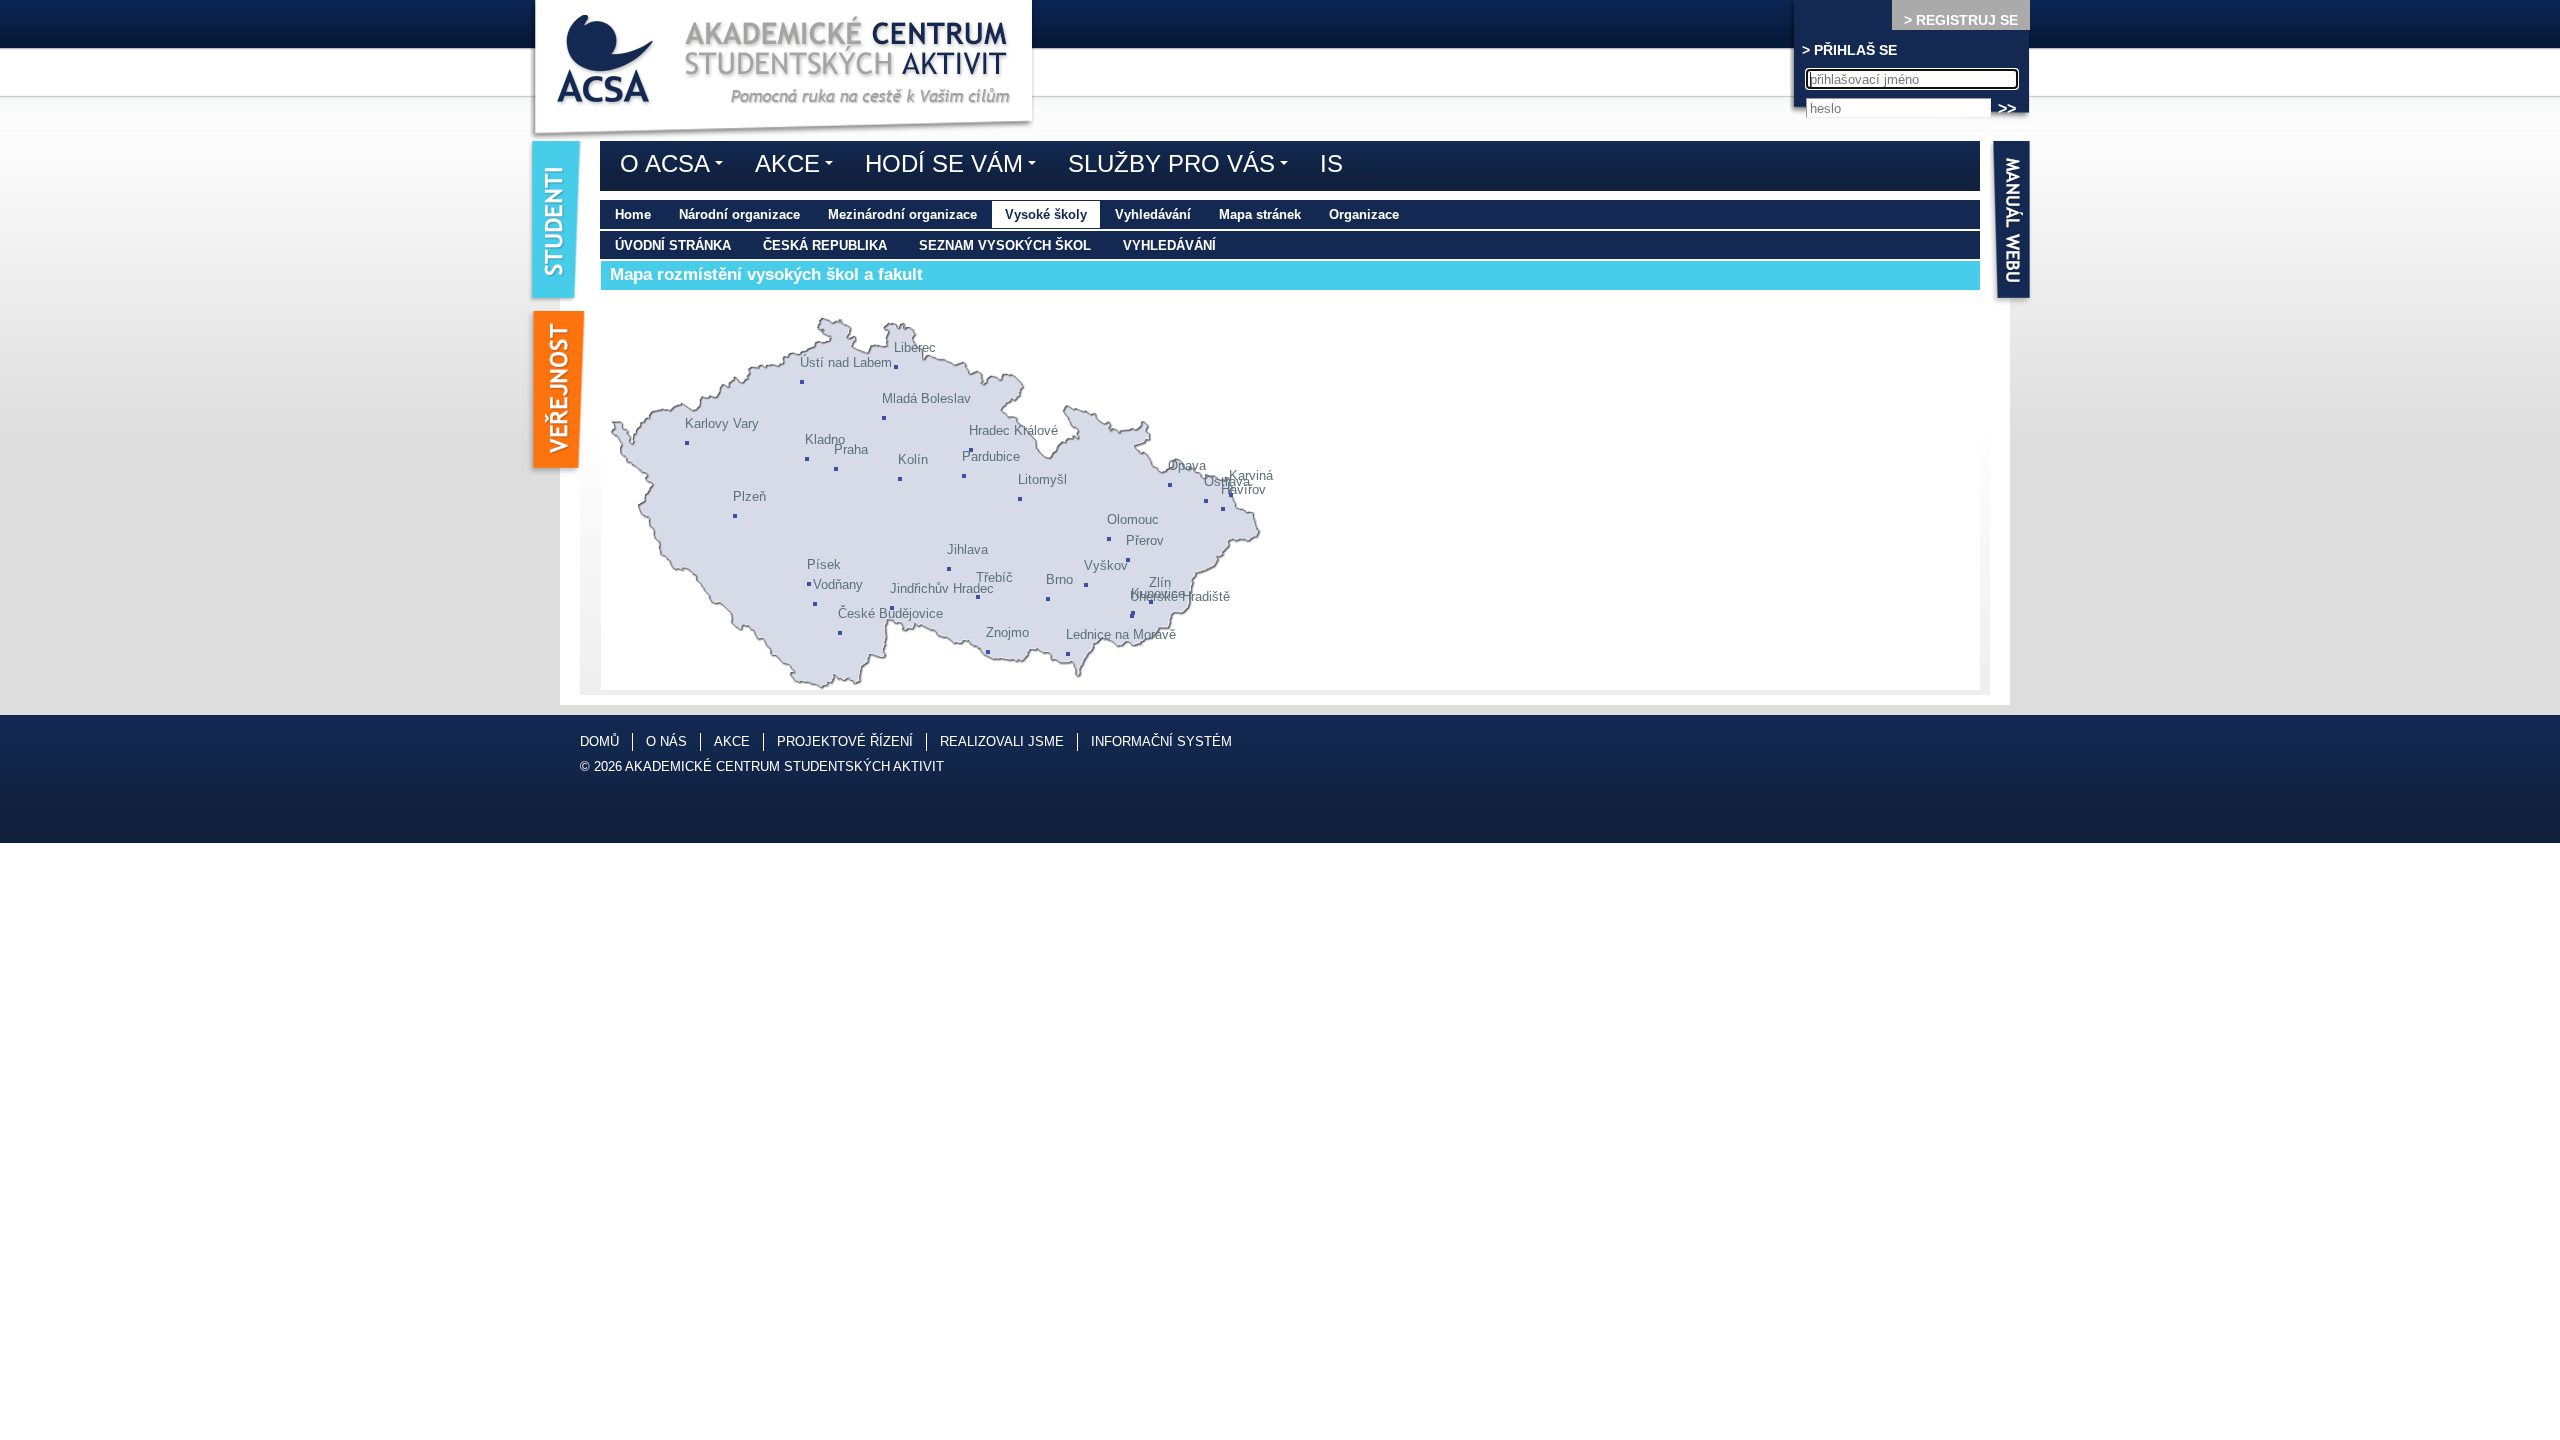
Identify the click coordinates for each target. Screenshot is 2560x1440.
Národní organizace (739, 214)
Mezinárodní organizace (902, 214)
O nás (666, 741)
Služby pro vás (1183, 167)
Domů (599, 741)
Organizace (1364, 214)
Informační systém (1161, 741)
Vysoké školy (1046, 214)
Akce (799, 167)
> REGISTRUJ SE (1961, 20)
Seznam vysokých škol (1005, 245)
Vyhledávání (1153, 214)
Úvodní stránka (673, 245)
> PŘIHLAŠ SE (1849, 50)
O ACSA (676, 167)
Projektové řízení (845, 741)
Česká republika (825, 245)
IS (1331, 163)
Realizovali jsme (1002, 741)
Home (633, 214)
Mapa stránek (1260, 214)
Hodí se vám (955, 167)
